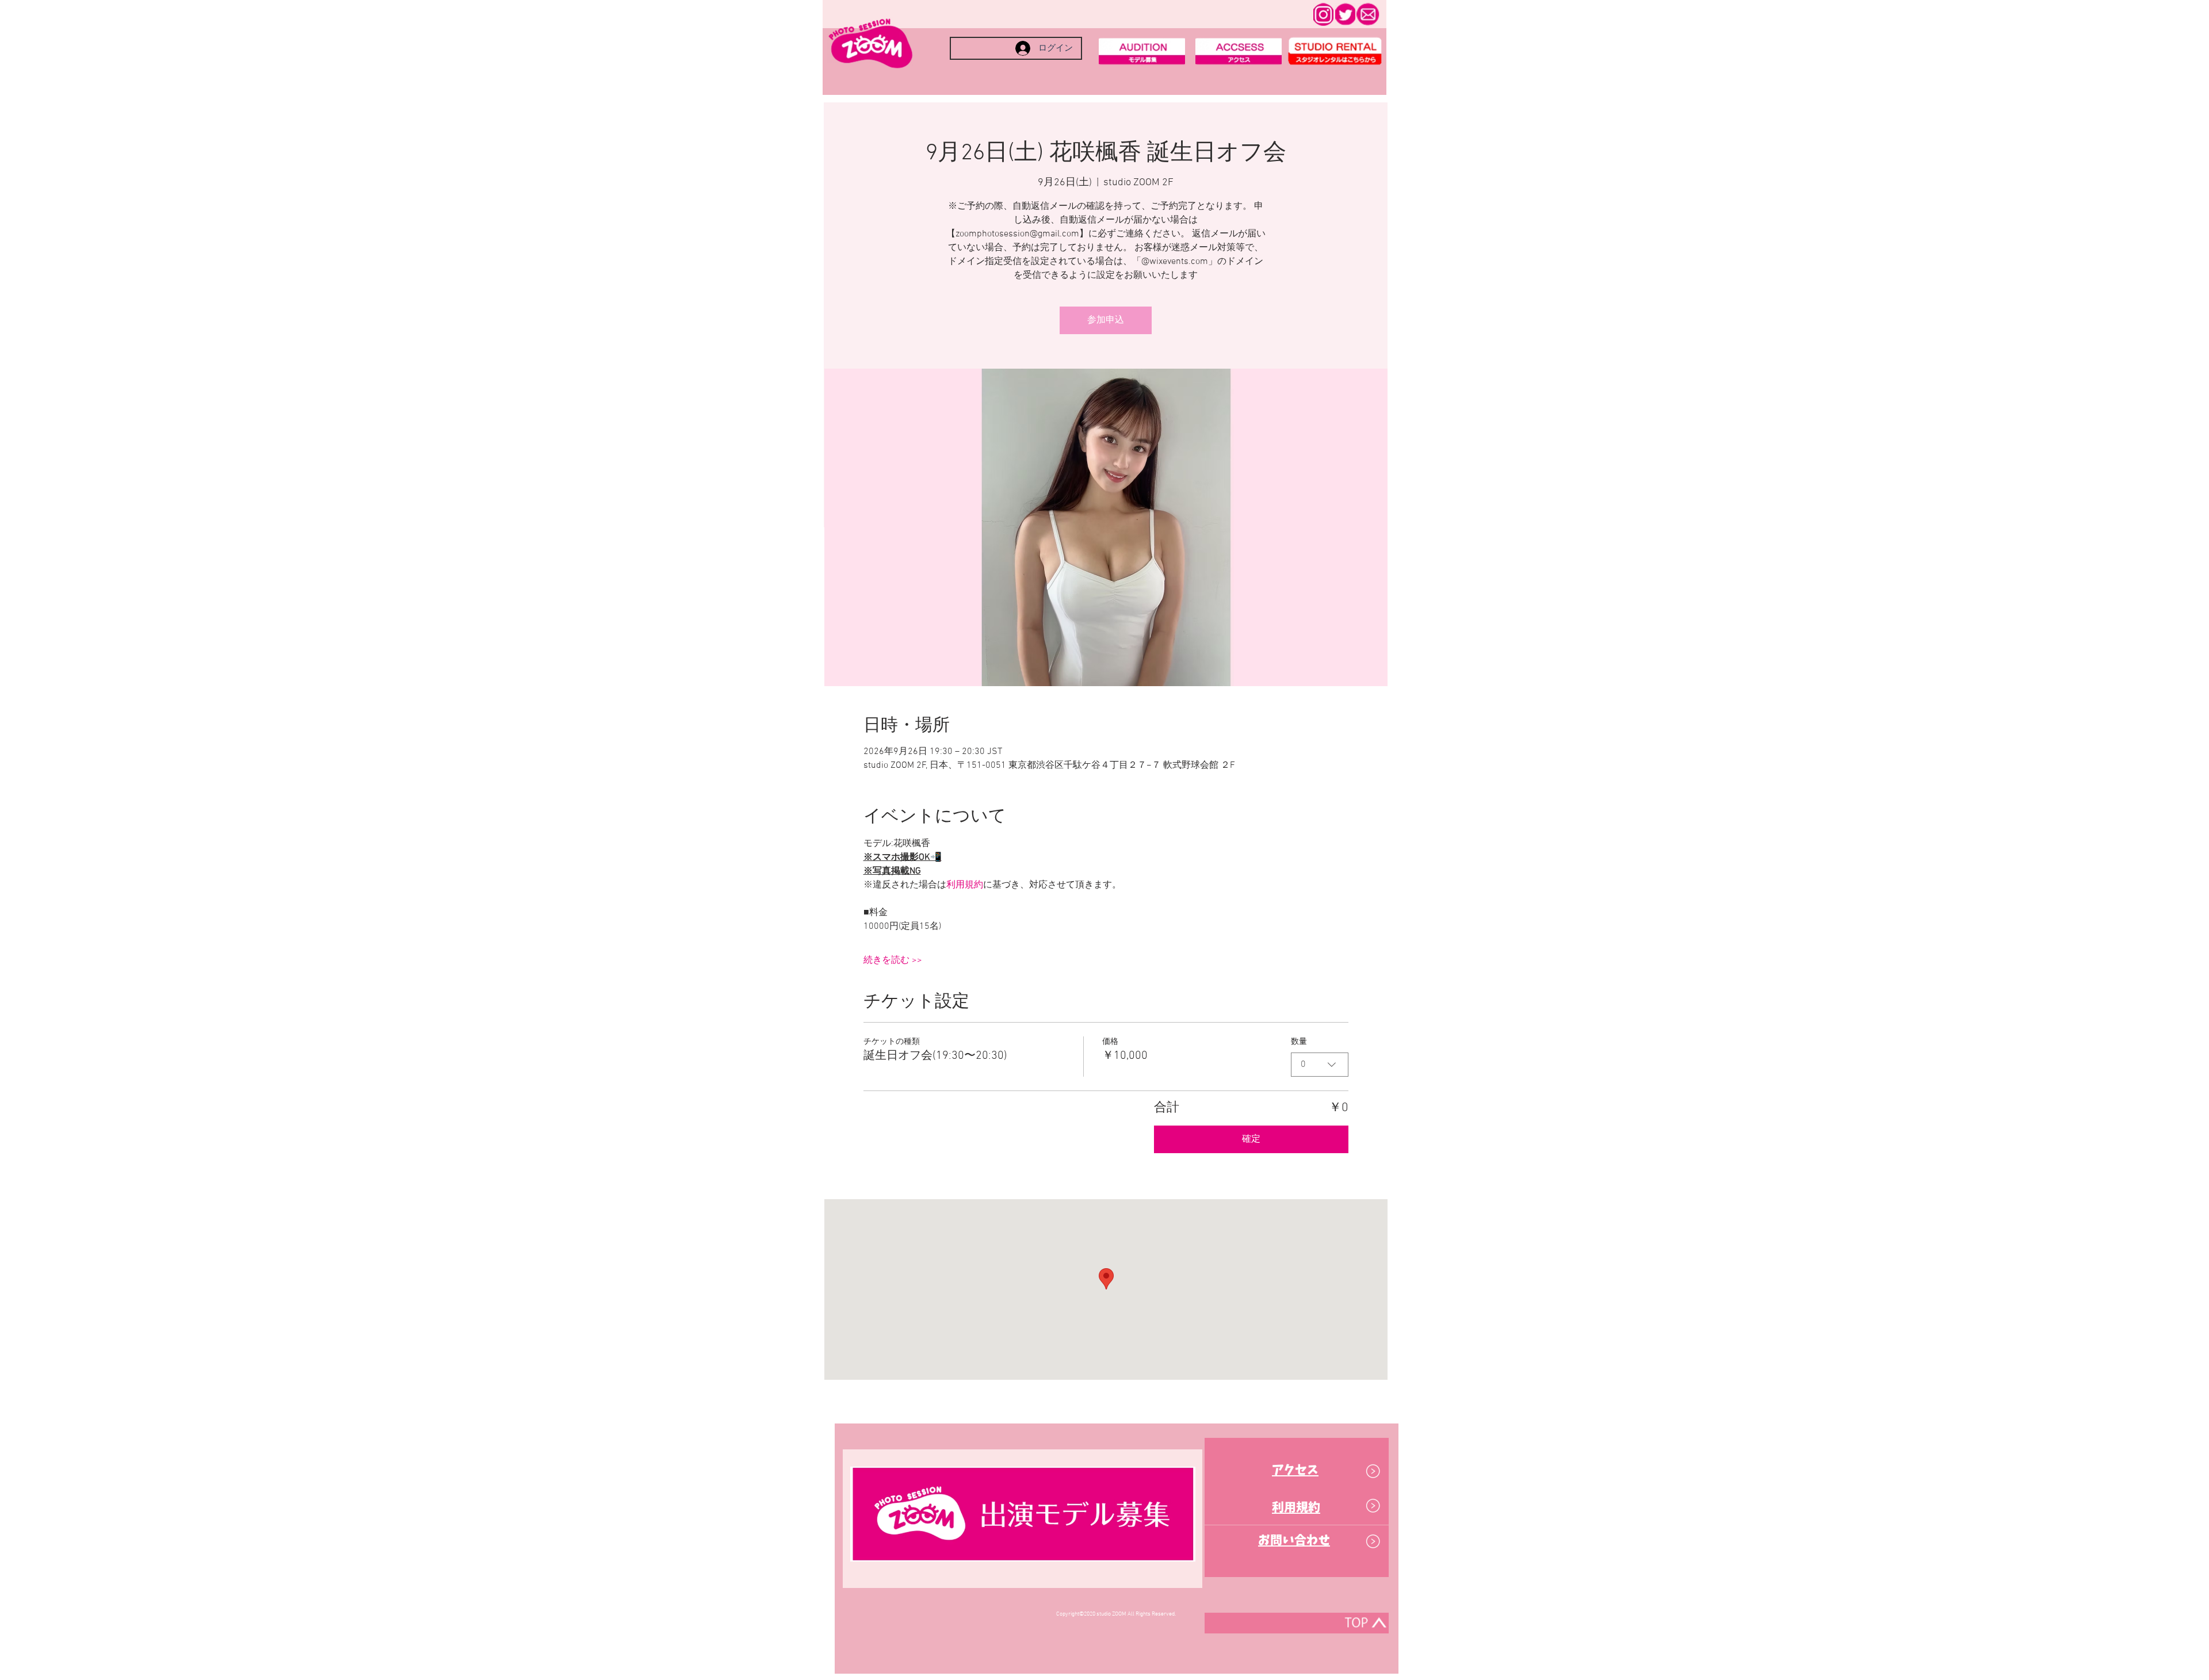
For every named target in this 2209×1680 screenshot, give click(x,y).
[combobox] (1320, 1065)
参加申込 (1106, 320)
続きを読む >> (893, 960)
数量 (1299, 1042)
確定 (1251, 1139)
